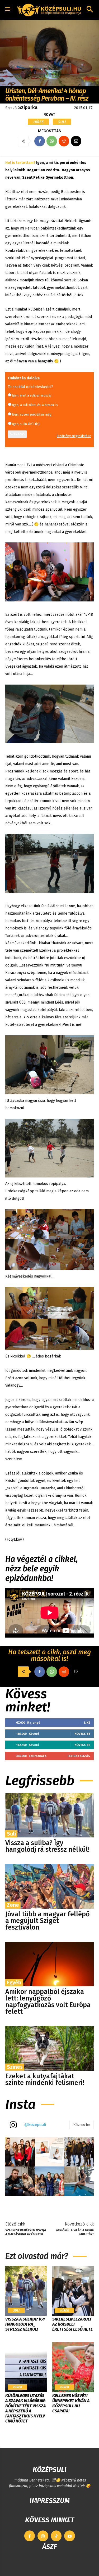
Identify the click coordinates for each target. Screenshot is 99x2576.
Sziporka (28, 107)
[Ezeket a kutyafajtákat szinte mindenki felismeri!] (49, 2048)
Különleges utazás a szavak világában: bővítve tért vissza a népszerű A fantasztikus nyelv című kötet (25, 2408)
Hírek (39, 122)
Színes (15, 2067)
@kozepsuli (35, 2125)
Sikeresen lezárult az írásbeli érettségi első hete (72, 2324)
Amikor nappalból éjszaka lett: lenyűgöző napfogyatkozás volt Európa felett (48, 2002)
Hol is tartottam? (20, 163)
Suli (62, 122)
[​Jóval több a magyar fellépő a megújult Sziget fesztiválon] (49, 1886)
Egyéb (14, 1982)
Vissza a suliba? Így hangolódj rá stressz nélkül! (47, 1846)
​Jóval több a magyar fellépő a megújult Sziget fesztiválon (48, 1921)
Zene (13, 1905)
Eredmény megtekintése (74, 436)
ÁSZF (49, 2547)
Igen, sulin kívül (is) (26, 424)
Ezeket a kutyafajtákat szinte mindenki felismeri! (45, 2080)
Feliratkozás (79, 1756)
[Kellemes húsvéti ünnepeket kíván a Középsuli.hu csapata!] (73, 2367)
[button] (90, 10)
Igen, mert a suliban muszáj (32, 395)
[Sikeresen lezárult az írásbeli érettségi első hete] (73, 2291)
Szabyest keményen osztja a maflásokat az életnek (26, 2232)
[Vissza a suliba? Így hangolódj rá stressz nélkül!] (49, 1815)
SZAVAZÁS (17, 434)
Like (87, 1722)
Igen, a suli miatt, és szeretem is (35, 405)
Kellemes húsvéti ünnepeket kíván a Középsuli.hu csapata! (71, 2403)
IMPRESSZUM (50, 2501)
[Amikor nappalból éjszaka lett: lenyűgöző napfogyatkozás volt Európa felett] (49, 1964)
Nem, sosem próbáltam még (32, 415)
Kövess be (82, 1734)
